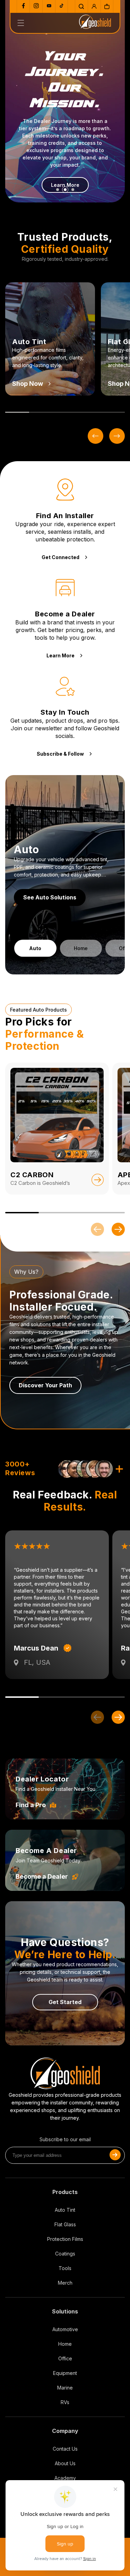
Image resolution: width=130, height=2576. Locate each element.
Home (65, 2344)
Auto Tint (65, 2210)
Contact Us (65, 2449)
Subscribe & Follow (60, 754)
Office (65, 2358)
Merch (65, 2283)
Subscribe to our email (65, 2139)
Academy (65, 2478)
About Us (65, 2463)
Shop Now (28, 384)
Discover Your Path (45, 1385)
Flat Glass (65, 2224)
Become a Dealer (42, 1876)
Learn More (60, 655)
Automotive (65, 2329)
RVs (65, 2402)
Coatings (65, 2254)
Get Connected (60, 557)
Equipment (65, 2373)
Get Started (65, 2002)
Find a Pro (31, 1805)
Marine (65, 2388)
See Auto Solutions (50, 897)
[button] (81, 6)
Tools (65, 2268)
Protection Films (65, 2239)
